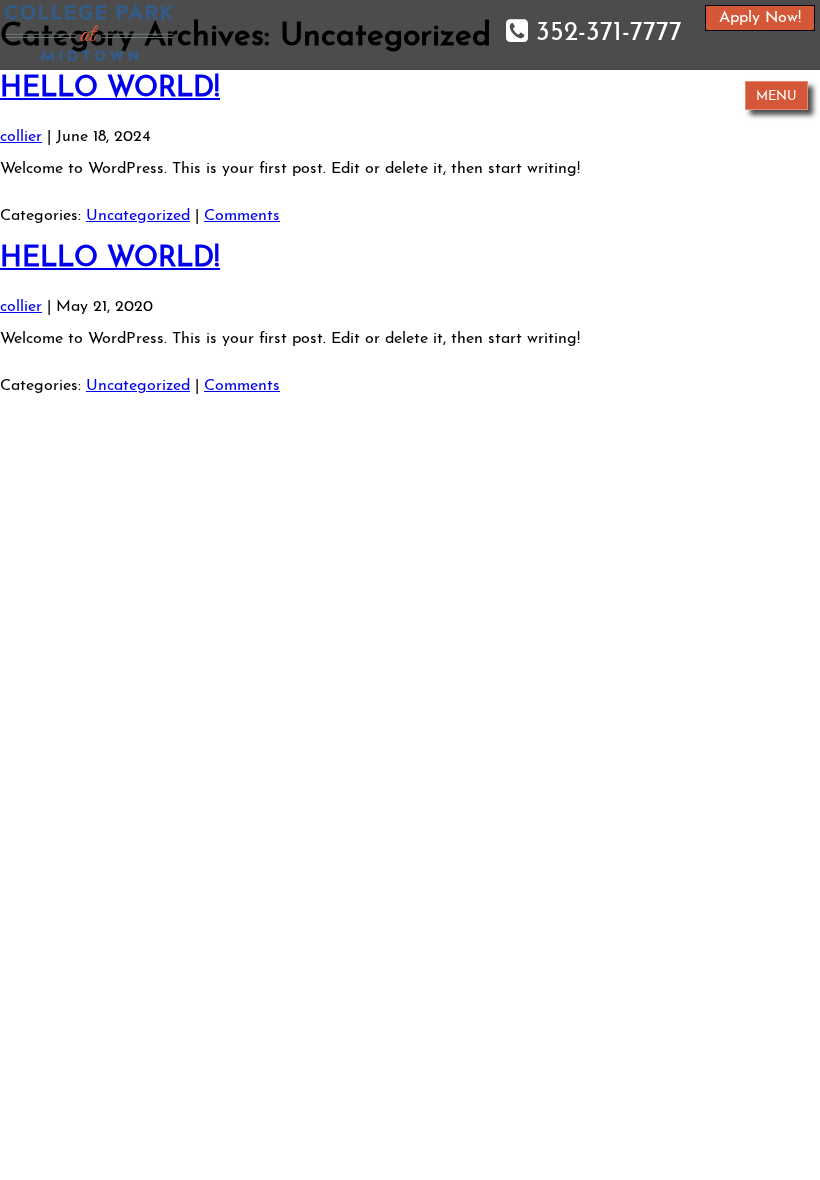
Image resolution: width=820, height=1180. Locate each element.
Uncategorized (138, 216)
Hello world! (110, 89)
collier (21, 137)
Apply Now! (760, 18)
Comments (242, 216)
